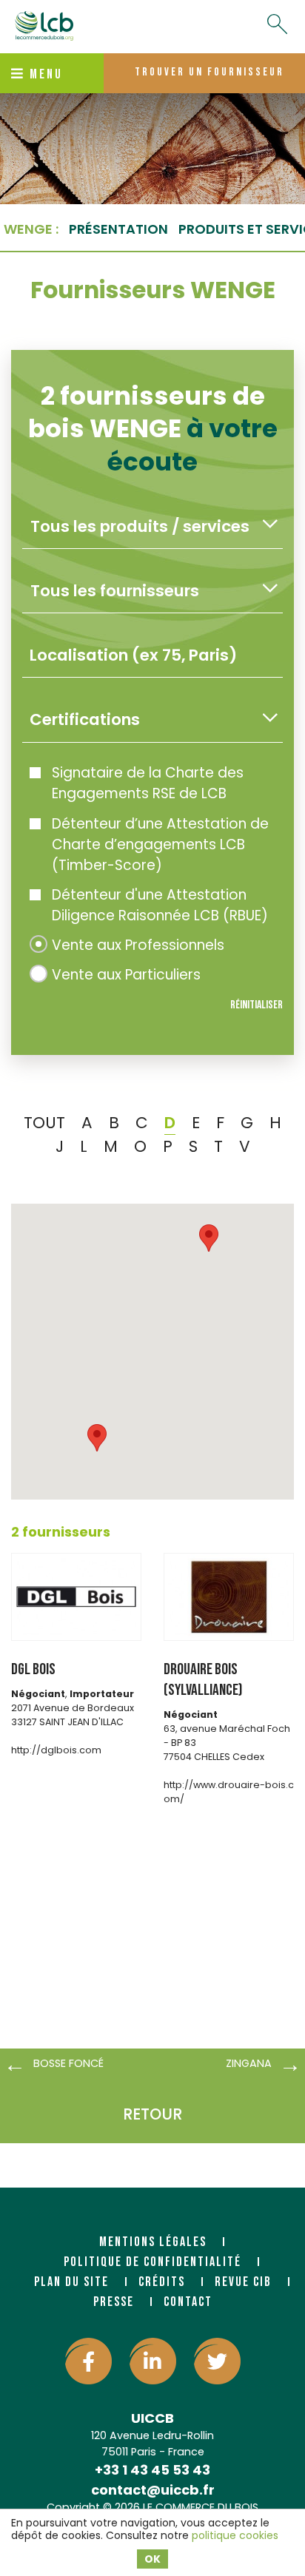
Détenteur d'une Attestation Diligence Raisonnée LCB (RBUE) (160, 905)
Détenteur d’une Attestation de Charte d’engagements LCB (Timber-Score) (160, 844)
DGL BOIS (33, 1669)
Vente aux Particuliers (126, 975)
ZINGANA (249, 2063)
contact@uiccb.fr (153, 2490)
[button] (97, 1438)
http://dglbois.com (56, 1750)
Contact (188, 2302)
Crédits (162, 2282)
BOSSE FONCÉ (68, 2063)
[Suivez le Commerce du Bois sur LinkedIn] (153, 2361)
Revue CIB (243, 2282)
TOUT (44, 1123)
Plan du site (71, 2282)
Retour (152, 2114)
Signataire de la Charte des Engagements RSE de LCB (148, 783)
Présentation (118, 229)
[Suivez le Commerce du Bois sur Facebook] (88, 2361)
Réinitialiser (257, 1005)
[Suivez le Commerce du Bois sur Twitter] (217, 2361)
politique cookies (235, 2535)
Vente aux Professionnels (138, 945)
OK (152, 2559)
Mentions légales (153, 2242)
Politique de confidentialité (152, 2262)
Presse (114, 2302)
